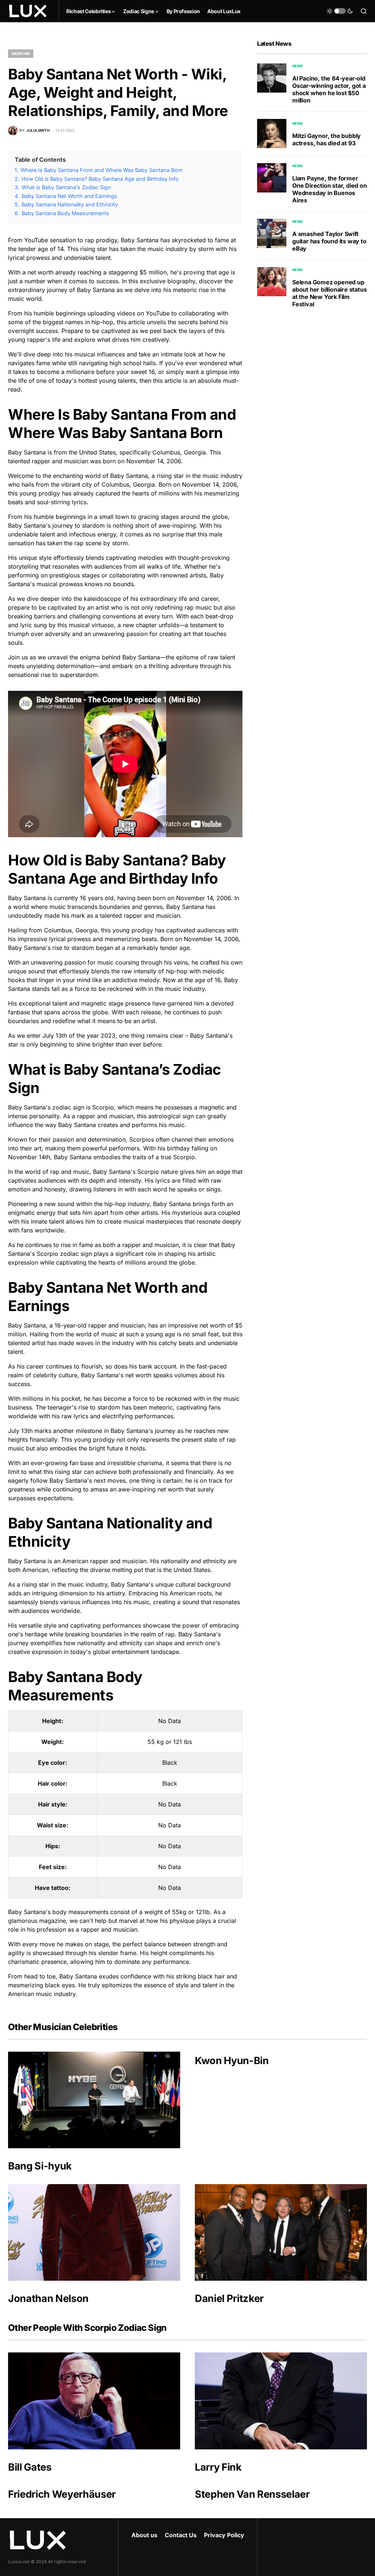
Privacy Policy (224, 2535)
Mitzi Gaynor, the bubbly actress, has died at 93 (326, 139)
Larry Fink (218, 2467)
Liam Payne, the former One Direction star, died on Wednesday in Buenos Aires (330, 189)
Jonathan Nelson (48, 2298)
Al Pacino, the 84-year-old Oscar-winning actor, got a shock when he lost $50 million (329, 89)
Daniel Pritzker (229, 2298)
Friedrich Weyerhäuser (62, 2494)
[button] (340, 11)
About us (144, 2535)
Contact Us (181, 2535)
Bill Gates (30, 2467)
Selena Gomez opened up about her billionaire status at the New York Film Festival (329, 293)
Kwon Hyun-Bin (232, 2061)
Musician (21, 53)
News (298, 66)
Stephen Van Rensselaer (252, 2494)
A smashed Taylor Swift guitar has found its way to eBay (329, 241)
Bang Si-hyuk (40, 2166)
